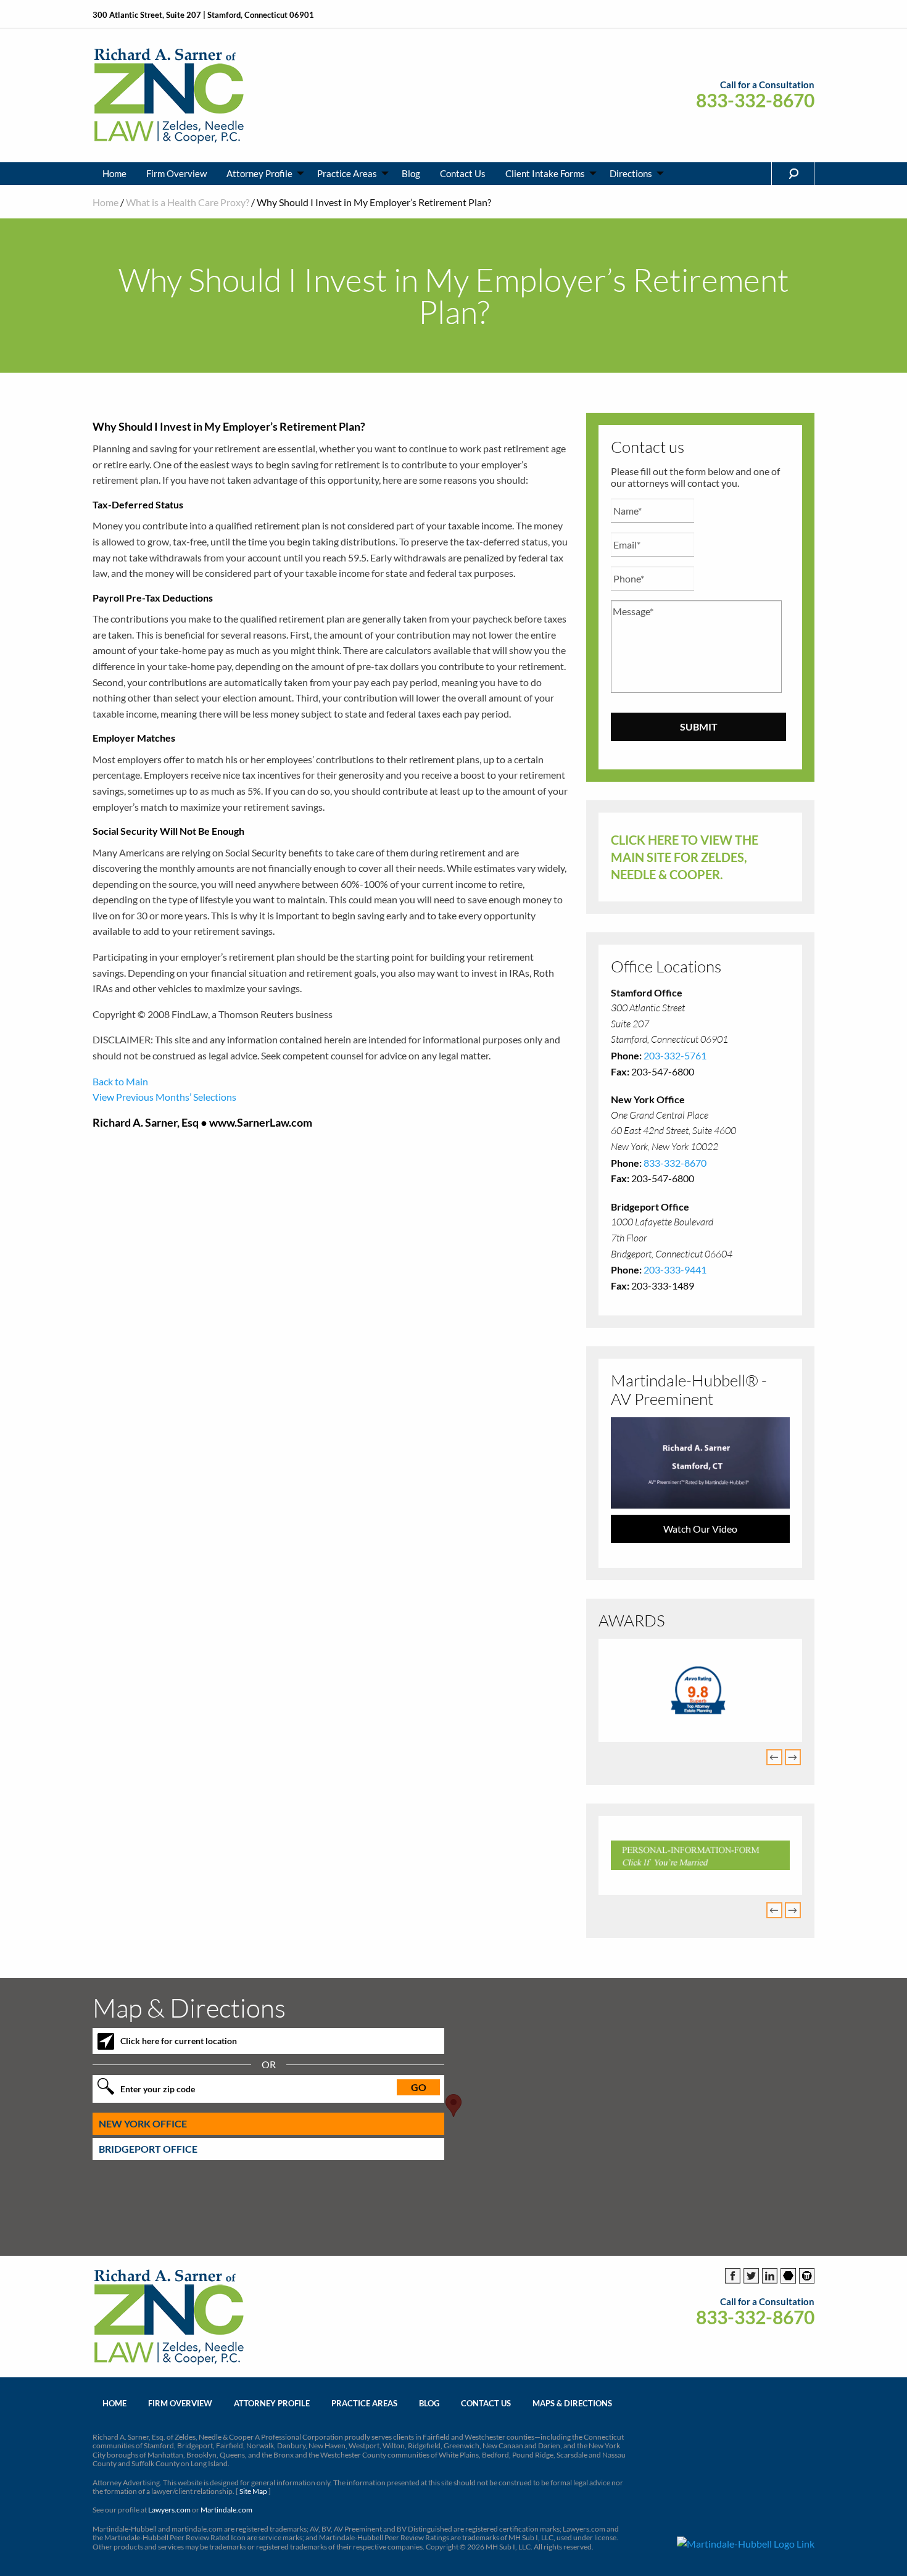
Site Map (253, 2491)
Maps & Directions (572, 2403)
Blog (411, 173)
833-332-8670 (755, 100)
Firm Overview (176, 173)
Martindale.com (226, 2510)
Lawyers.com (169, 2510)
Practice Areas (347, 173)
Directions (631, 173)
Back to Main (120, 1081)
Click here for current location (179, 2041)
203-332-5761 (675, 1055)
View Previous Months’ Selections (164, 1097)
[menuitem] (114, 174)
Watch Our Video (700, 1529)
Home (114, 173)
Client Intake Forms (545, 173)
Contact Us (463, 173)
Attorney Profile (259, 173)
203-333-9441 (675, 1269)
